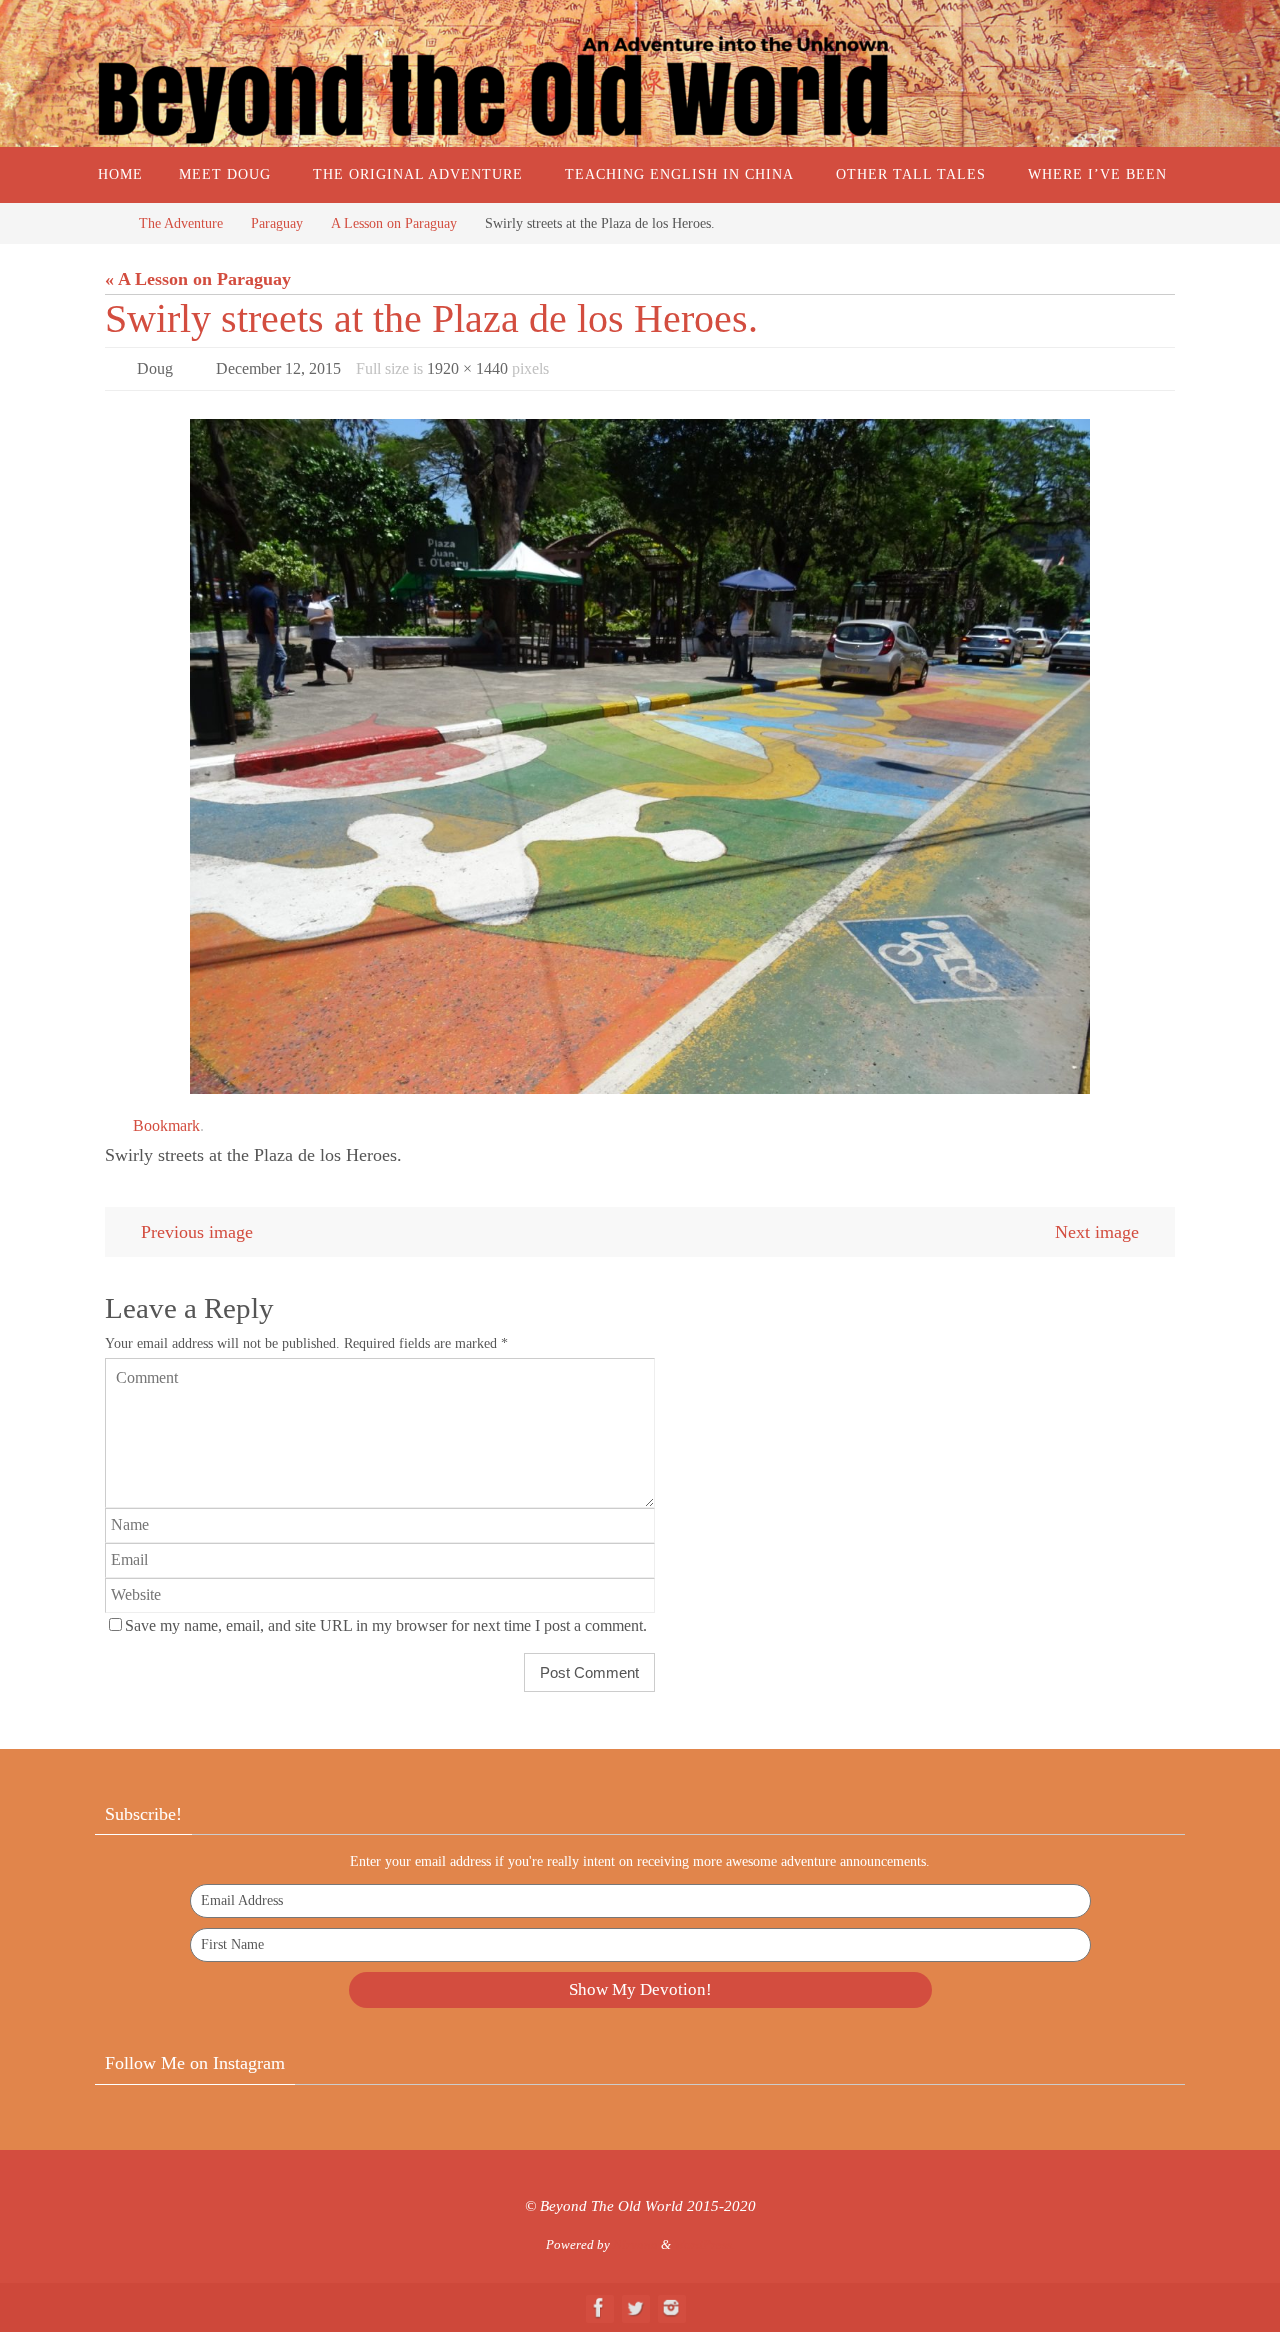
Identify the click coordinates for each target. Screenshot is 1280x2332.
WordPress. (704, 2244)
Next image (1097, 1232)
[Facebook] (599, 2307)
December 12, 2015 (278, 368)
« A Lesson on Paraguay (198, 279)
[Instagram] (671, 2307)
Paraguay (277, 223)
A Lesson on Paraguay (394, 223)
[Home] (105, 223)
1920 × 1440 (467, 368)
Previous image (197, 1232)
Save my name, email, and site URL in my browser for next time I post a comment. (386, 1626)
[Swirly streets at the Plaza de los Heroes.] (640, 756)
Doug (155, 368)
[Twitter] (635, 2307)
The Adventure (181, 223)
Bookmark (166, 1125)
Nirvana (635, 2244)
